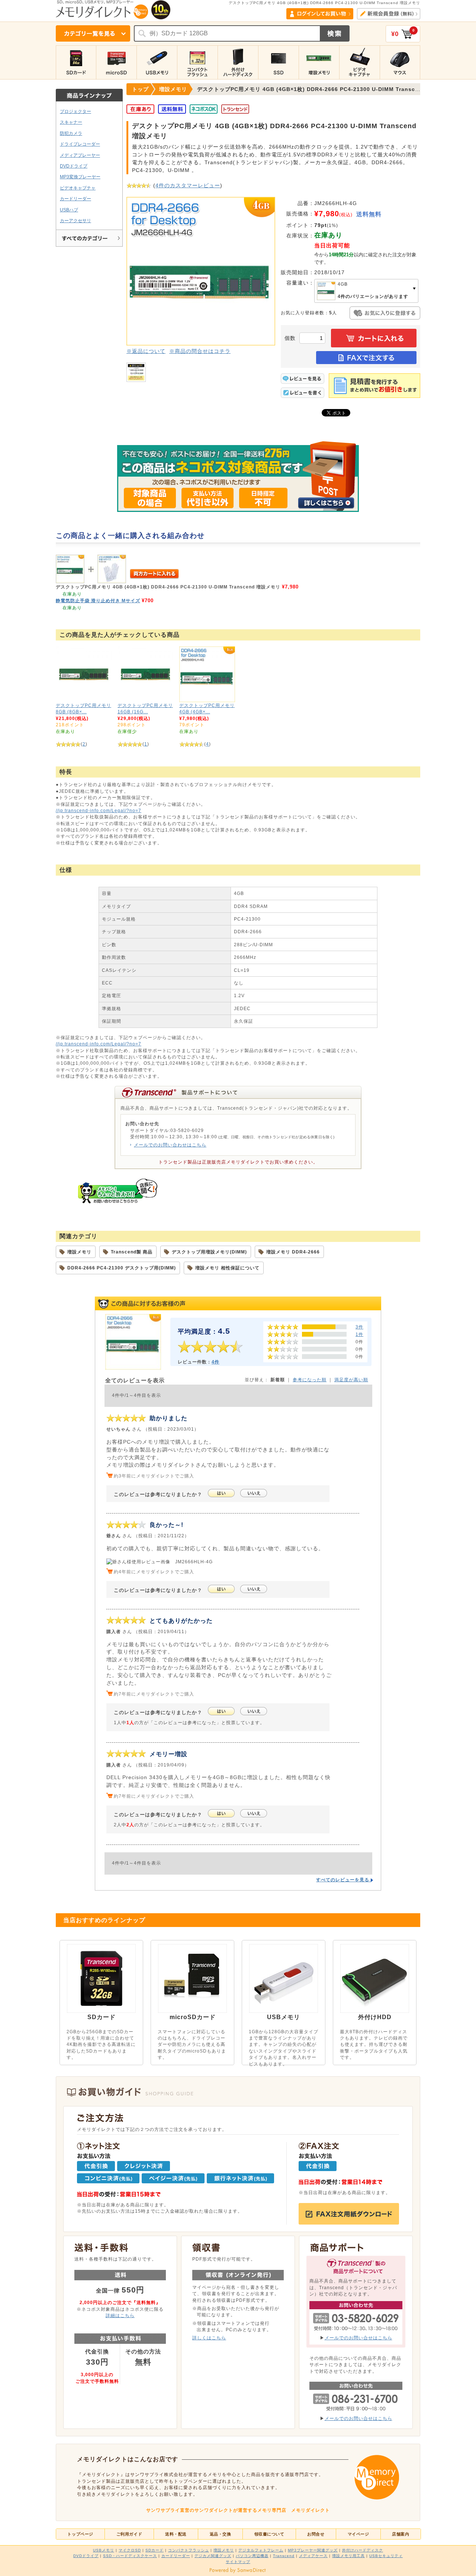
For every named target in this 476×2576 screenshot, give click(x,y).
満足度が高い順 (351, 1380)
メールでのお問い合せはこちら (358, 2338)
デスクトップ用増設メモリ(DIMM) (209, 1252)
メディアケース (313, 2556)
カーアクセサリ (75, 220)
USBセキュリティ (386, 2556)
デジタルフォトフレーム (261, 2550)
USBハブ (69, 210)
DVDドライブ (74, 166)
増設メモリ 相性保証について (227, 1268)
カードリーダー (75, 199)
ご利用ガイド (129, 2534)
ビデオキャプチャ (78, 188)
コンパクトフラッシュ (189, 2550)
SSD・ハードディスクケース (130, 2556)
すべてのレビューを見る (343, 1880)
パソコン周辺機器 (252, 2556)
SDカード (155, 2550)
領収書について (269, 2534)
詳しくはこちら (209, 2338)
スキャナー (71, 122)
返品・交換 (221, 2534)
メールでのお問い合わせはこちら (170, 1145)
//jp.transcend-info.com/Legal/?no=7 (99, 810)
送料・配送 (176, 2534)
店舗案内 (401, 2534)
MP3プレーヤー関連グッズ (313, 2550)
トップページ (80, 2534)
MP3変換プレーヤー (80, 177)
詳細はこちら (120, 2315)
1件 (359, 1334)
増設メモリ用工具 (348, 2556)
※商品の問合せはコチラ (200, 351)
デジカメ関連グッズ (213, 2556)
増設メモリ (79, 1252)
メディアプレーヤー (80, 155)
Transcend (284, 2556)
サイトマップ (238, 2562)
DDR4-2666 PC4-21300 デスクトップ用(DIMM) (122, 1268)
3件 (359, 1327)
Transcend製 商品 (132, 1252)
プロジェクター (75, 111)
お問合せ (316, 2534)
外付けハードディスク (363, 2550)
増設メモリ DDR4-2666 (293, 1252)
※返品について (146, 351)
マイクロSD (130, 2550)
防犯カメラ (71, 133)
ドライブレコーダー (80, 144)
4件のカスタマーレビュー (188, 185)
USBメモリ (104, 2550)
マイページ (358, 2534)
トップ (140, 89)
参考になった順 (310, 1380)
